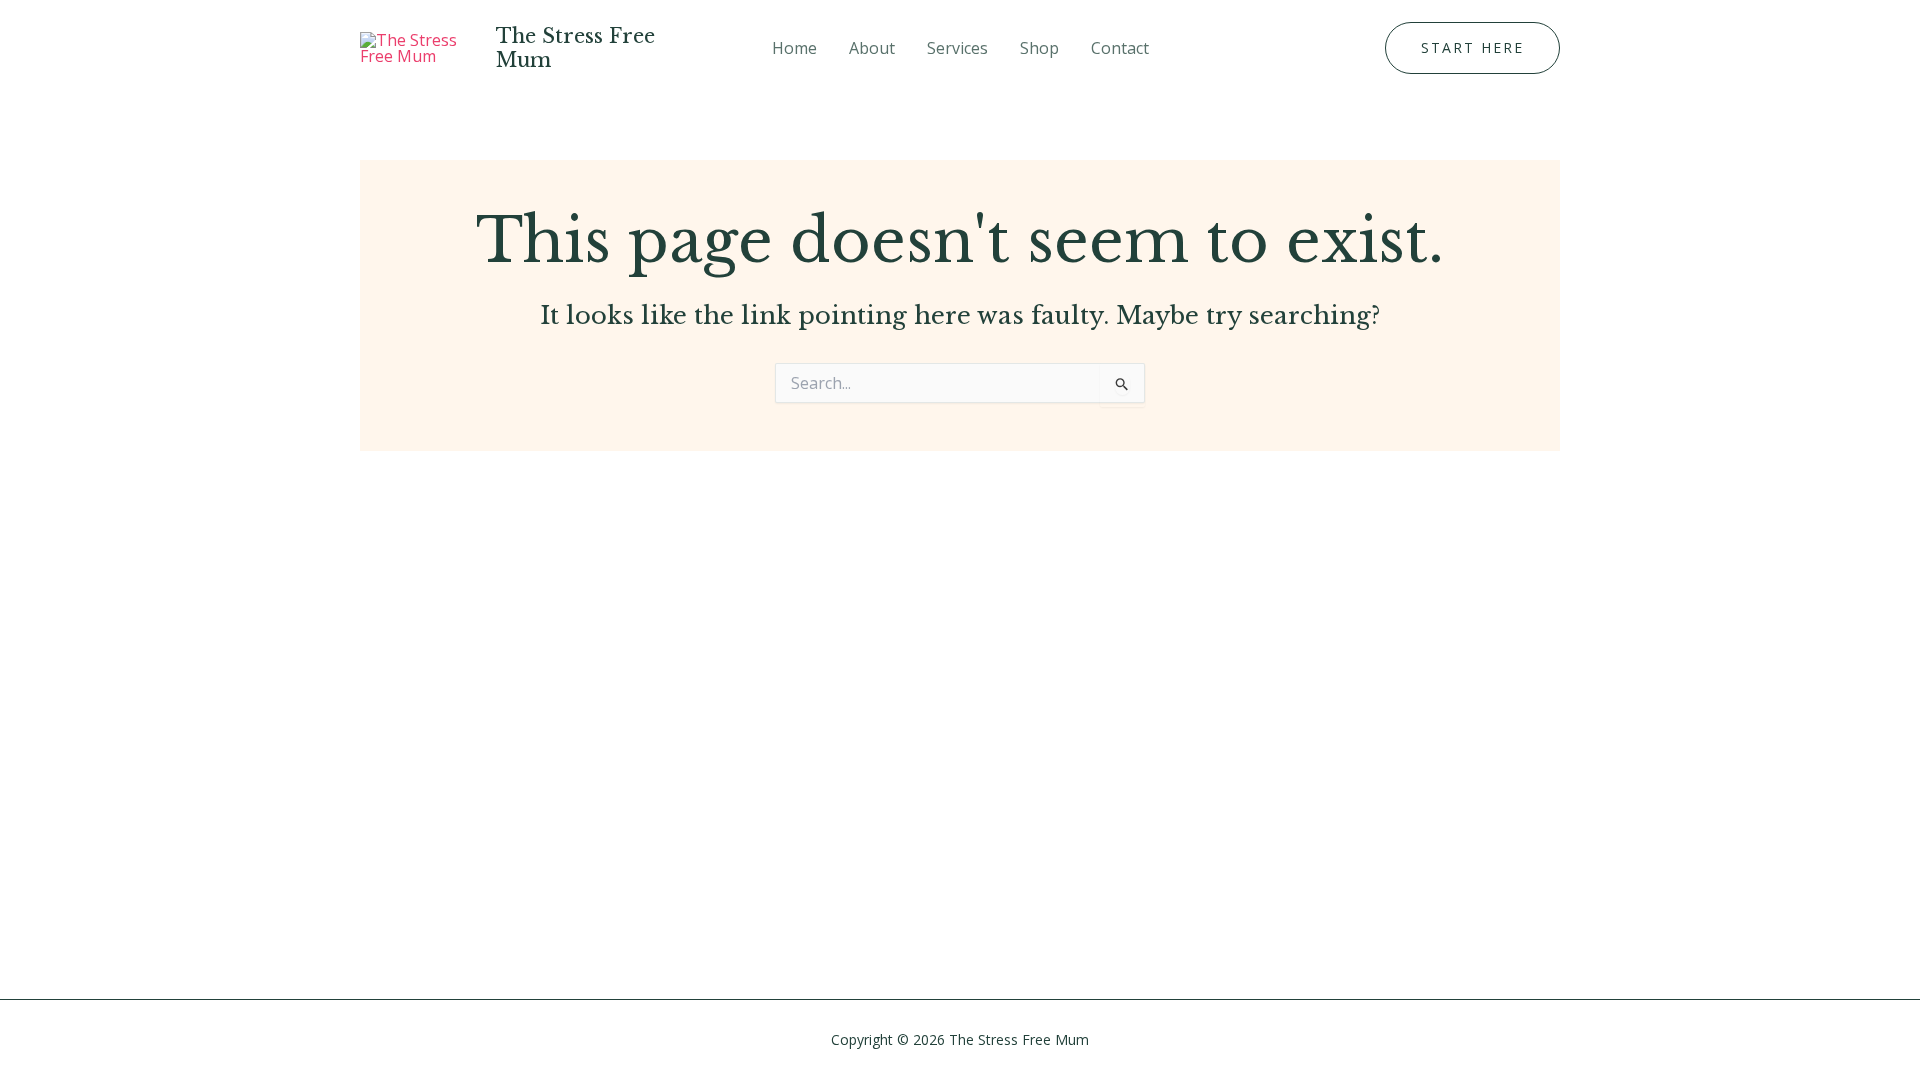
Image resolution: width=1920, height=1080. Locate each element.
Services (957, 48)
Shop (1039, 48)
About (872, 48)
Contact (1120, 48)
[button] (1472, 48)
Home (794, 48)
